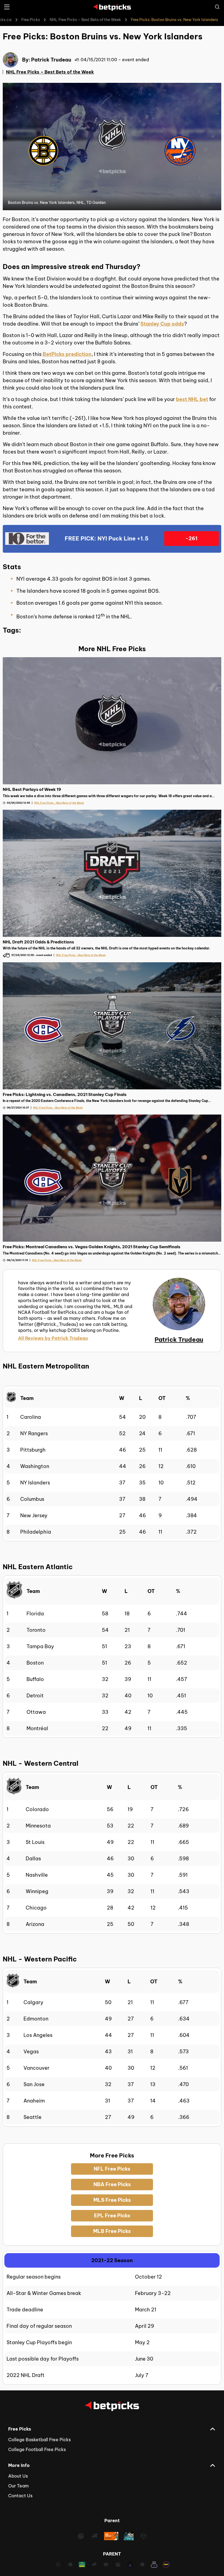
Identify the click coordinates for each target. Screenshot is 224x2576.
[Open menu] (7, 7)
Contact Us (20, 2496)
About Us (18, 2476)
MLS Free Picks (112, 2200)
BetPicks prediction (67, 354)
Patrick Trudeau (51, 60)
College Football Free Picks (37, 2449)
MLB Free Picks (112, 2231)
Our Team (18, 2486)
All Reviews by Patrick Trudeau (53, 1338)
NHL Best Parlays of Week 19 (32, 789)
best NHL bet (192, 399)
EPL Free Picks (112, 2216)
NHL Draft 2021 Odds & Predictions (38, 942)
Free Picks (31, 20)
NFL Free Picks (112, 2169)
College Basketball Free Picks (39, 2440)
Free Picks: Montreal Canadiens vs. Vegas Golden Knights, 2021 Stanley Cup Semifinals (92, 1247)
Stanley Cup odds (162, 324)
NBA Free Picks (112, 2184)
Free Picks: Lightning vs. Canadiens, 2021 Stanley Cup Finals (65, 1094)
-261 (191, 538)
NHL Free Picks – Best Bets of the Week (85, 20)
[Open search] (217, 7)
